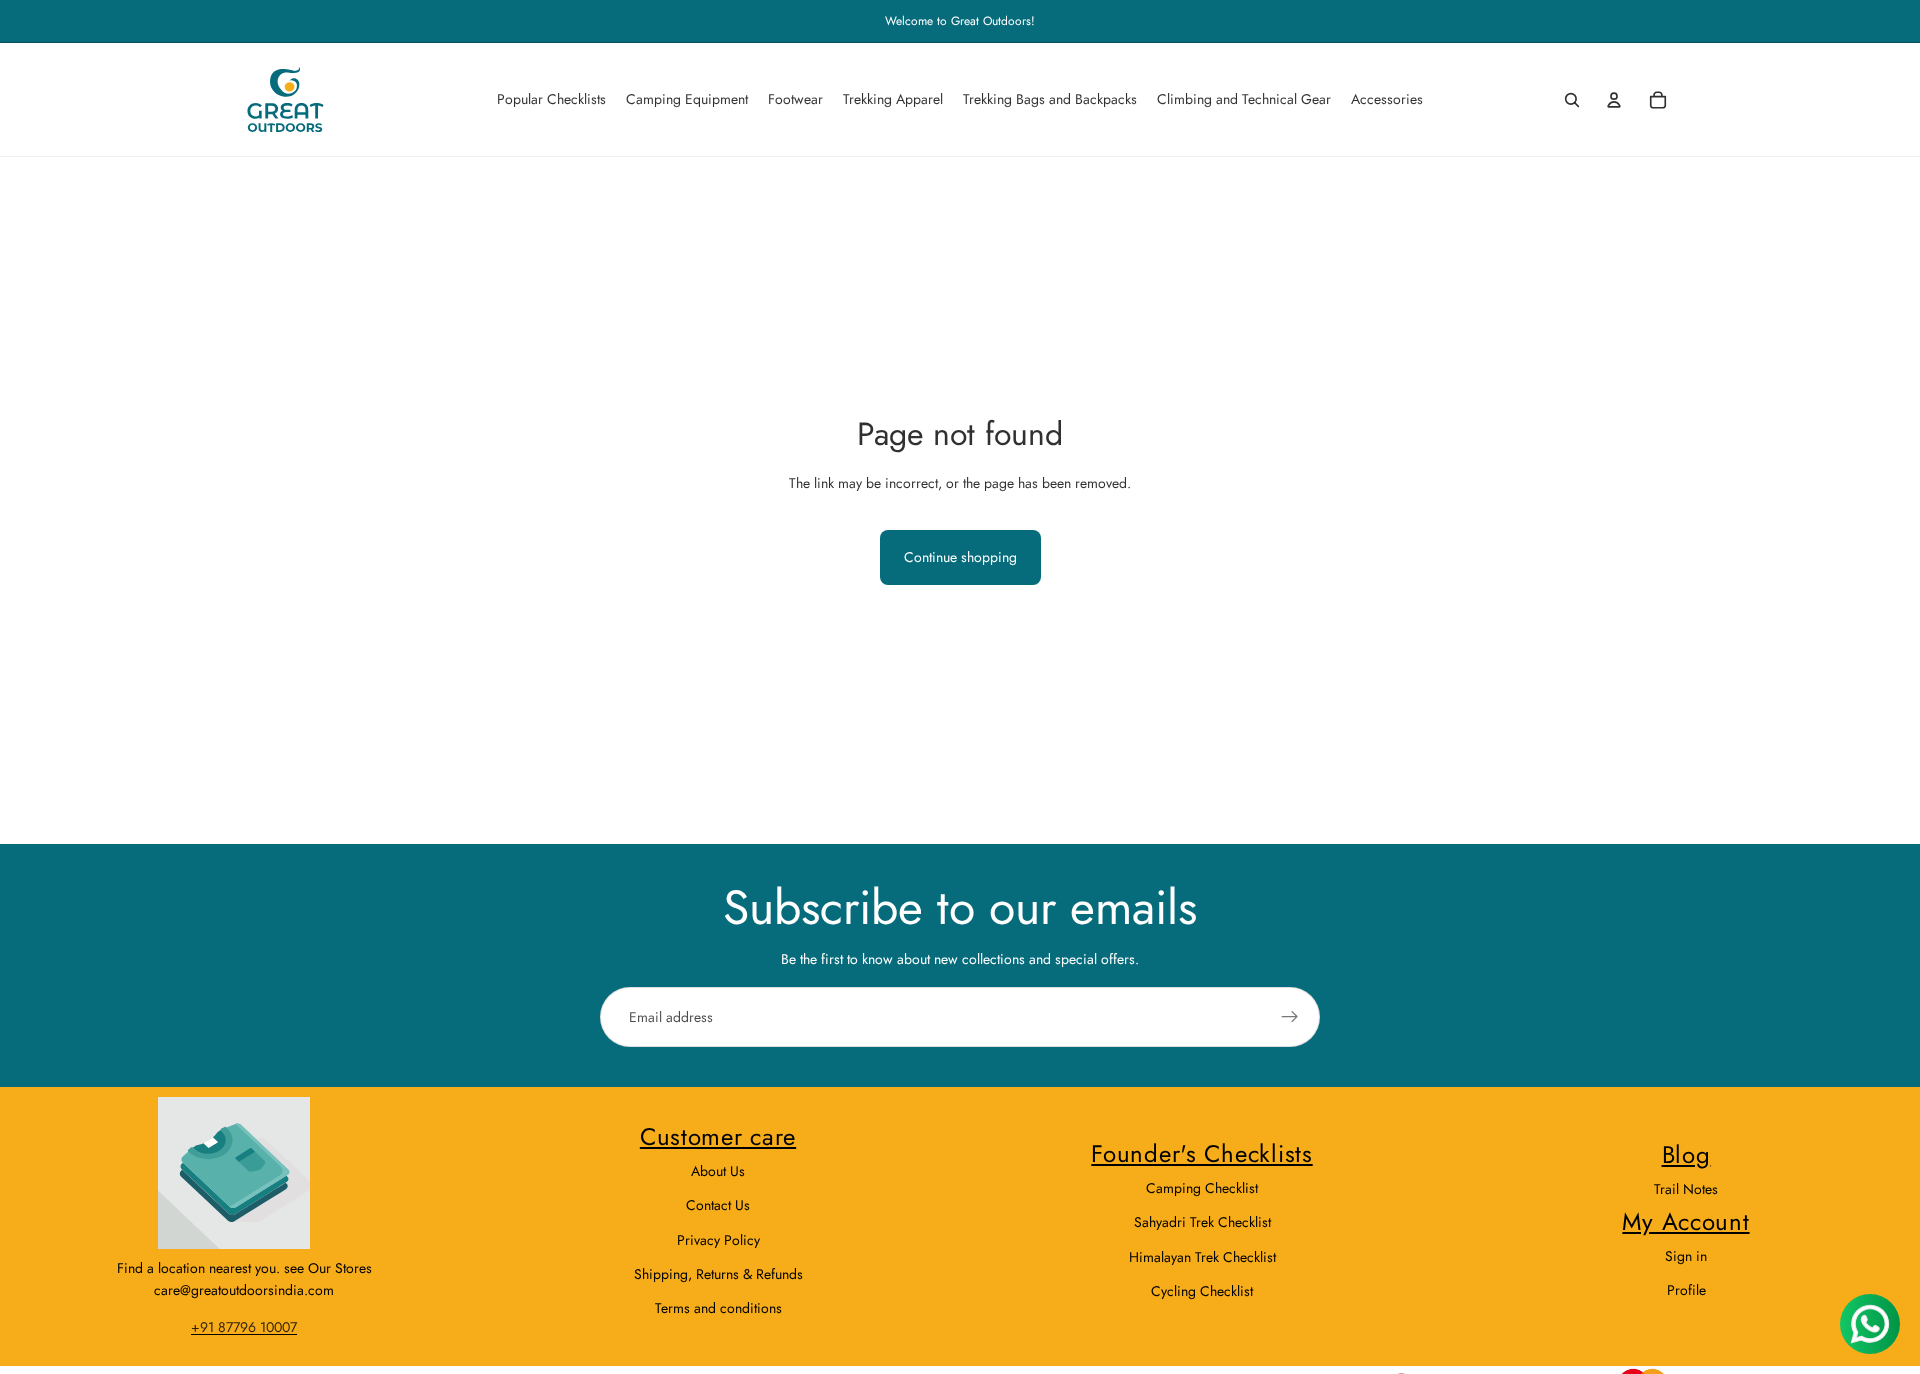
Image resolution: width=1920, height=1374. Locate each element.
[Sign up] (1290, 1017)
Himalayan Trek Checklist (1202, 1257)
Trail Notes (1686, 1189)
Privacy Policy (718, 1240)
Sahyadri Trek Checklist (1202, 1222)
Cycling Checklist (1202, 1291)
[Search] (1572, 100)
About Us (718, 1171)
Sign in (1686, 1256)
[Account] (1614, 100)
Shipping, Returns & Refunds (718, 1274)
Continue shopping (960, 557)
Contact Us (718, 1205)
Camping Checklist (1202, 1188)
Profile (1686, 1290)
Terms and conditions (718, 1308)
